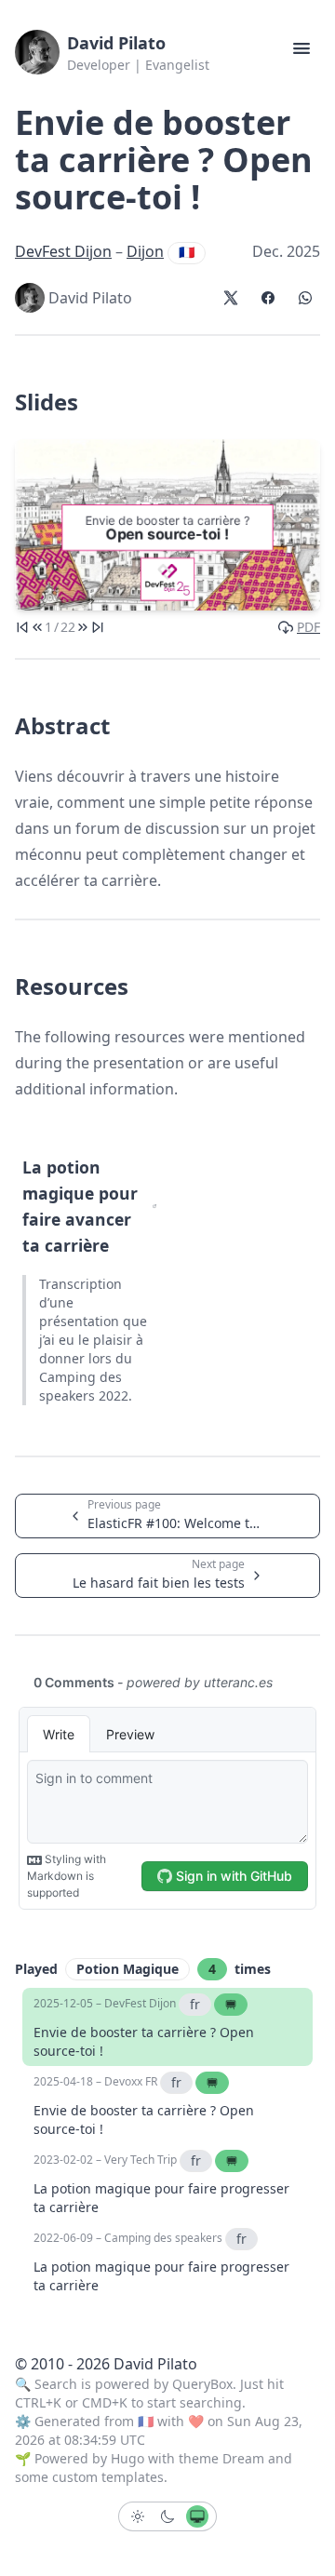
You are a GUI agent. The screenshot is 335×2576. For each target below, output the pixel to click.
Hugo (127, 2458)
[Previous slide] (37, 627)
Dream (243, 2458)
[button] (301, 48)
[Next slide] (83, 627)
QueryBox (202, 2384)
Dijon (145, 251)
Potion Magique (127, 1969)
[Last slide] (98, 627)
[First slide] (22, 627)
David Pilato (116, 43)
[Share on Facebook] (268, 298)
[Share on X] (231, 298)
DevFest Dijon (63, 251)
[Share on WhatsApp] (305, 298)
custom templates (108, 2477)
